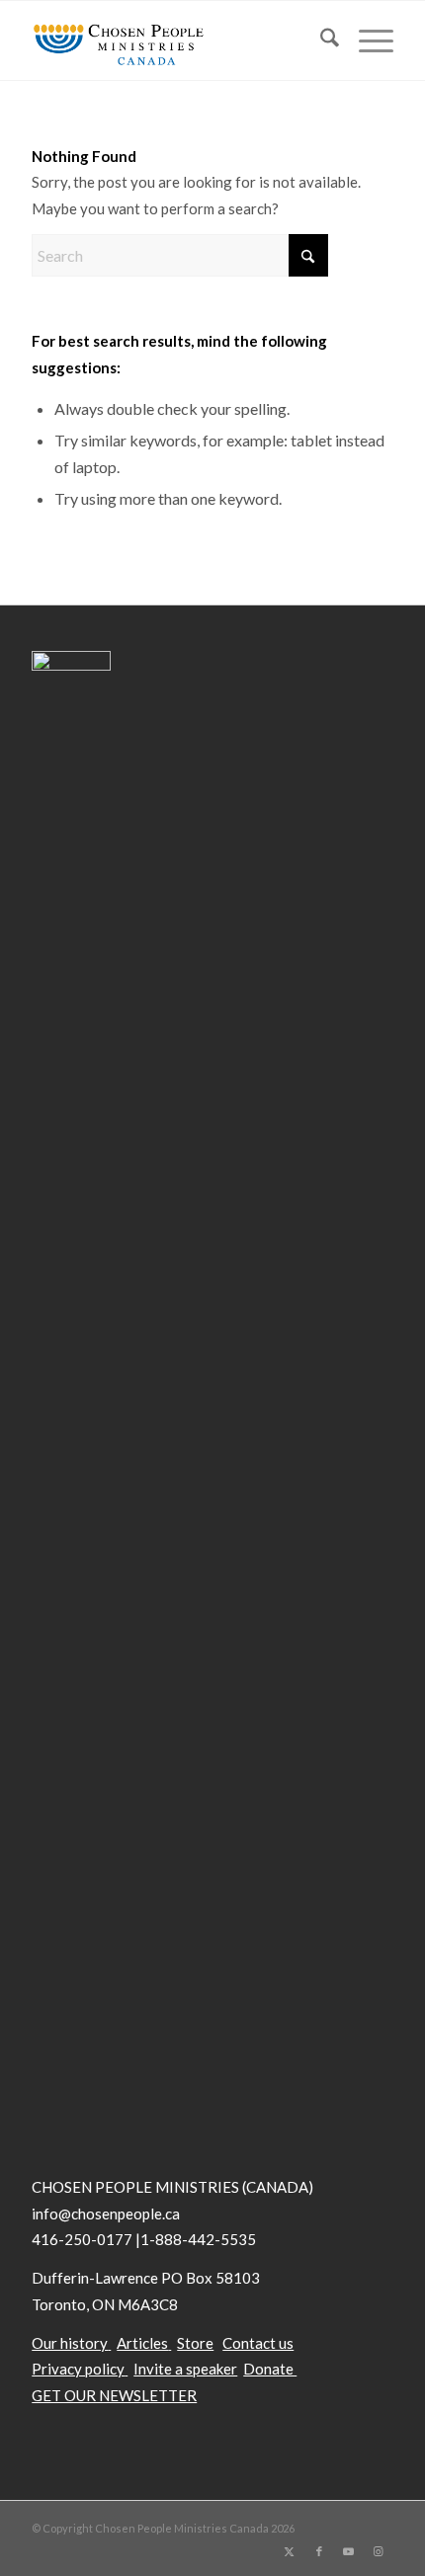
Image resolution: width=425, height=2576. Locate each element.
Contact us (258, 2343)
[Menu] (366, 40)
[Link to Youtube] (349, 2551)
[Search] (320, 40)
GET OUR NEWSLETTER (114, 2395)
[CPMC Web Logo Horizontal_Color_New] (176, 40)
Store (195, 2343)
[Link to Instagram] (379, 2551)
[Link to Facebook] (319, 2551)
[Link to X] (290, 2551)
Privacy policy (78, 2369)
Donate (270, 2369)
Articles (142, 2343)
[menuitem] (320, 40)
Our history (70, 2343)
